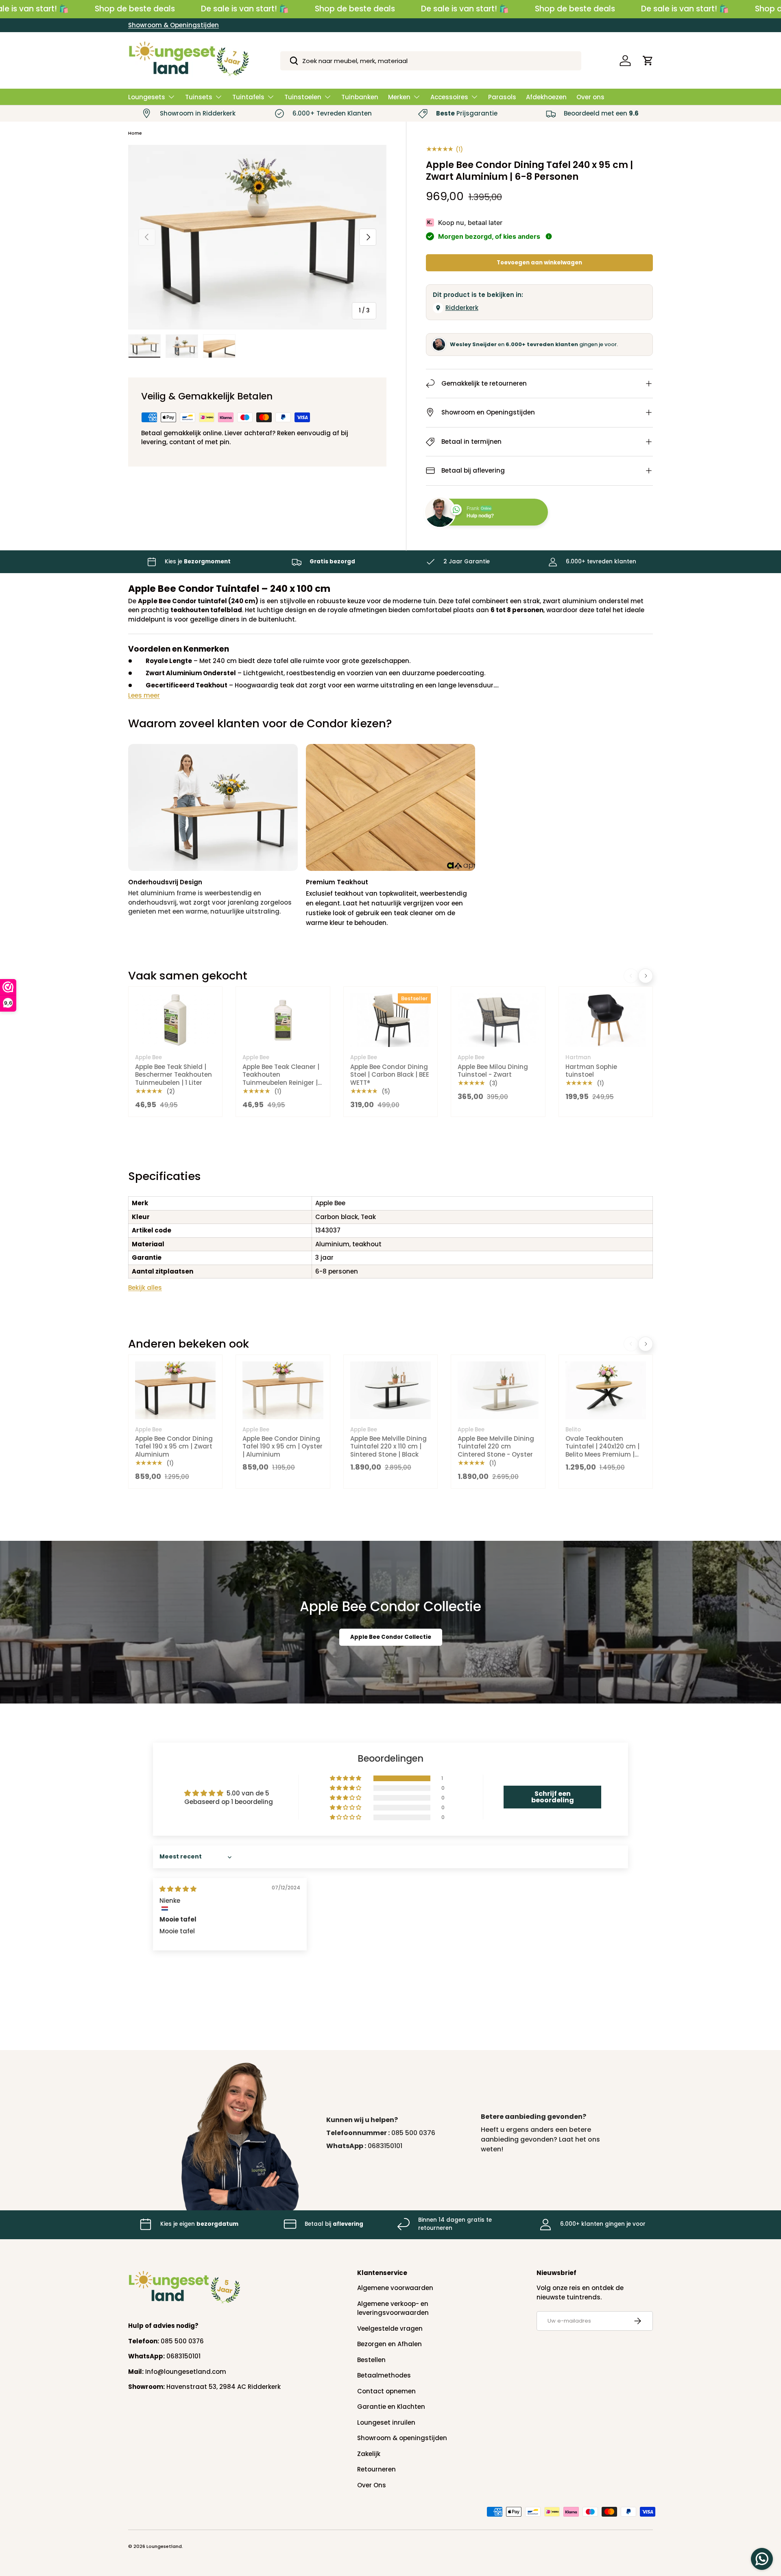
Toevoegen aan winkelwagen (539, 263)
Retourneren (376, 2469)
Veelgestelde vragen (390, 2328)
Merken (399, 97)
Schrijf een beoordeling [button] (553, 1797)
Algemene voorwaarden (395, 2288)
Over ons (590, 97)
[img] (178, 1889)
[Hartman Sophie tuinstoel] (606, 1020)
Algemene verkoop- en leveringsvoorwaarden (393, 2308)
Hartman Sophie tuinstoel (591, 1071)
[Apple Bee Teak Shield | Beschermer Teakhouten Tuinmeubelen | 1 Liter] (175, 1020)
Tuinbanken (360, 97)
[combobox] (431, 61)
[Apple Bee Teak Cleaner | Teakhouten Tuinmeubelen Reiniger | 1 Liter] (283, 1020)
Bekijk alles (145, 1288)
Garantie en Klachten (391, 2407)
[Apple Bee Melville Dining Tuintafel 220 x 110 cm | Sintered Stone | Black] (390, 1390)
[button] (648, 61)
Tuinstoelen (303, 97)
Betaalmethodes (384, 2375)
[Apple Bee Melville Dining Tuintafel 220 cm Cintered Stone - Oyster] (498, 1390)
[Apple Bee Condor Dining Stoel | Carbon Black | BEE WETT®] (390, 1020)
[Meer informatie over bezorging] (549, 236)
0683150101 (385, 2146)
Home (135, 133)
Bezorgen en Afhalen (389, 2344)
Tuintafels (248, 97)
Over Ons (372, 2485)
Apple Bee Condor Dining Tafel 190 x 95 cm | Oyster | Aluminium (283, 1446)
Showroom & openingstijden (402, 2438)
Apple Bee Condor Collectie (391, 1637)
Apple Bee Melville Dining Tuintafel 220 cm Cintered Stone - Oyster (496, 1446)
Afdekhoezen (546, 97)
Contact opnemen (386, 2391)
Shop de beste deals (135, 9)
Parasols (502, 97)
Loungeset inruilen (386, 2422)
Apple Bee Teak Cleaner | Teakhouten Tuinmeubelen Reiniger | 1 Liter (282, 1079)
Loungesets (147, 97)
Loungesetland (164, 2546)
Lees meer (144, 695)
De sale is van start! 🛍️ (245, 9)
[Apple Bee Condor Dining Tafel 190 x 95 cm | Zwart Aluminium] (175, 1390)
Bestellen (371, 2360)
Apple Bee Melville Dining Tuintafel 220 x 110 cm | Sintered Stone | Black (388, 1446)
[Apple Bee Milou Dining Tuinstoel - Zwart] (498, 1020)
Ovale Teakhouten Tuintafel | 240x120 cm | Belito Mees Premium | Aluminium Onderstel (602, 1450)
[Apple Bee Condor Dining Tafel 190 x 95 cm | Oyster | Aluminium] (283, 1390)
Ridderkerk (462, 308)
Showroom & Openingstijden (173, 25)
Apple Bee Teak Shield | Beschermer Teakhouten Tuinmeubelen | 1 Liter (173, 1075)
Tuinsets (199, 97)
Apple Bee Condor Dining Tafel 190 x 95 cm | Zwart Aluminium (174, 1446)
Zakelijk (369, 2454)
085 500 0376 (413, 2133)
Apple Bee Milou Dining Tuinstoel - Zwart (493, 1071)
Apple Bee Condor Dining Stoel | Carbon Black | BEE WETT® (390, 1075)
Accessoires (449, 97)
